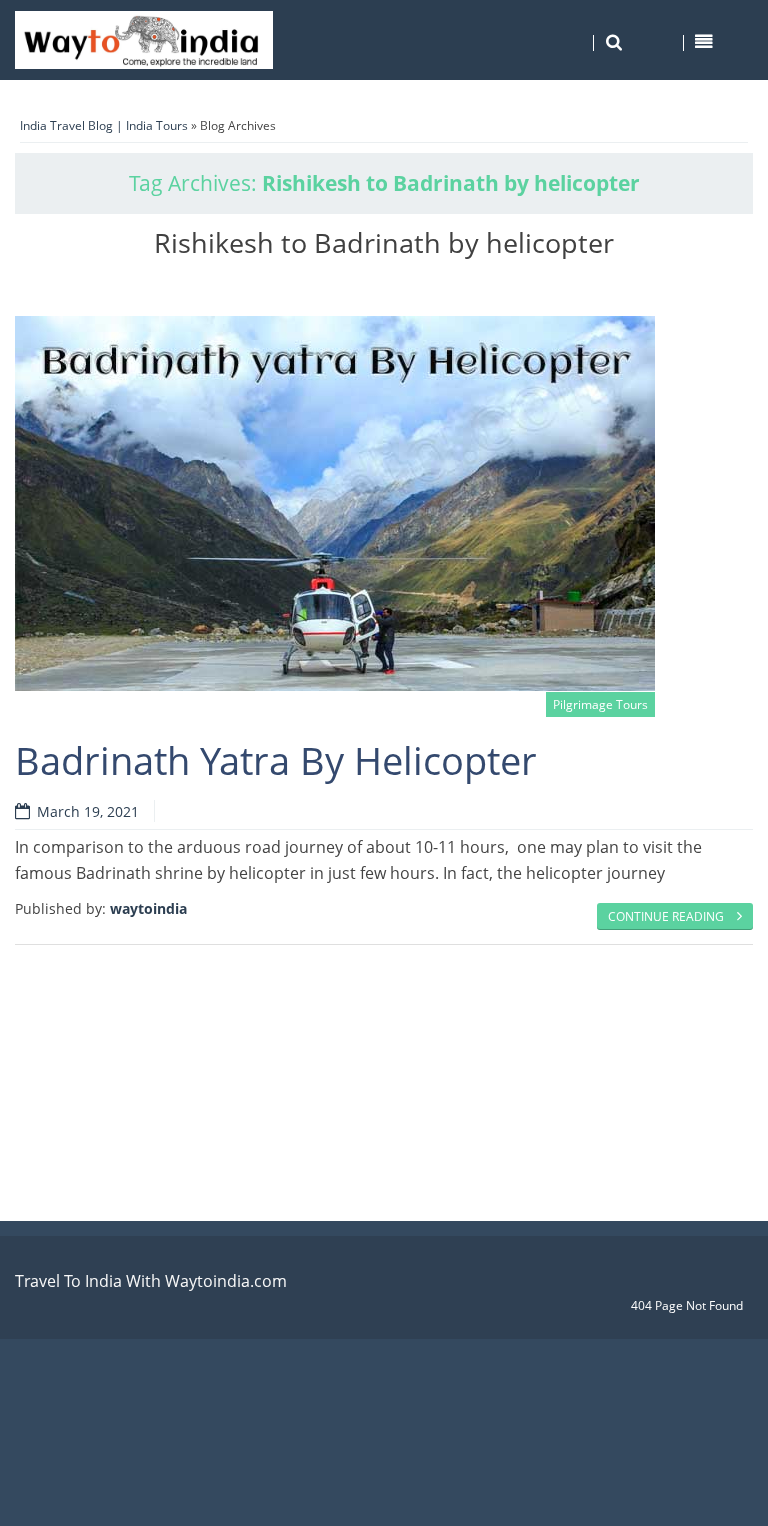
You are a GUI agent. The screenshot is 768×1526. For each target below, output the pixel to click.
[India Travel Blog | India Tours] (144, 40)
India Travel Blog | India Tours (104, 125)
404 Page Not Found (687, 1305)
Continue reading (667, 916)
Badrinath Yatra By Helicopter (276, 760)
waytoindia (148, 908)
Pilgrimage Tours (600, 704)
